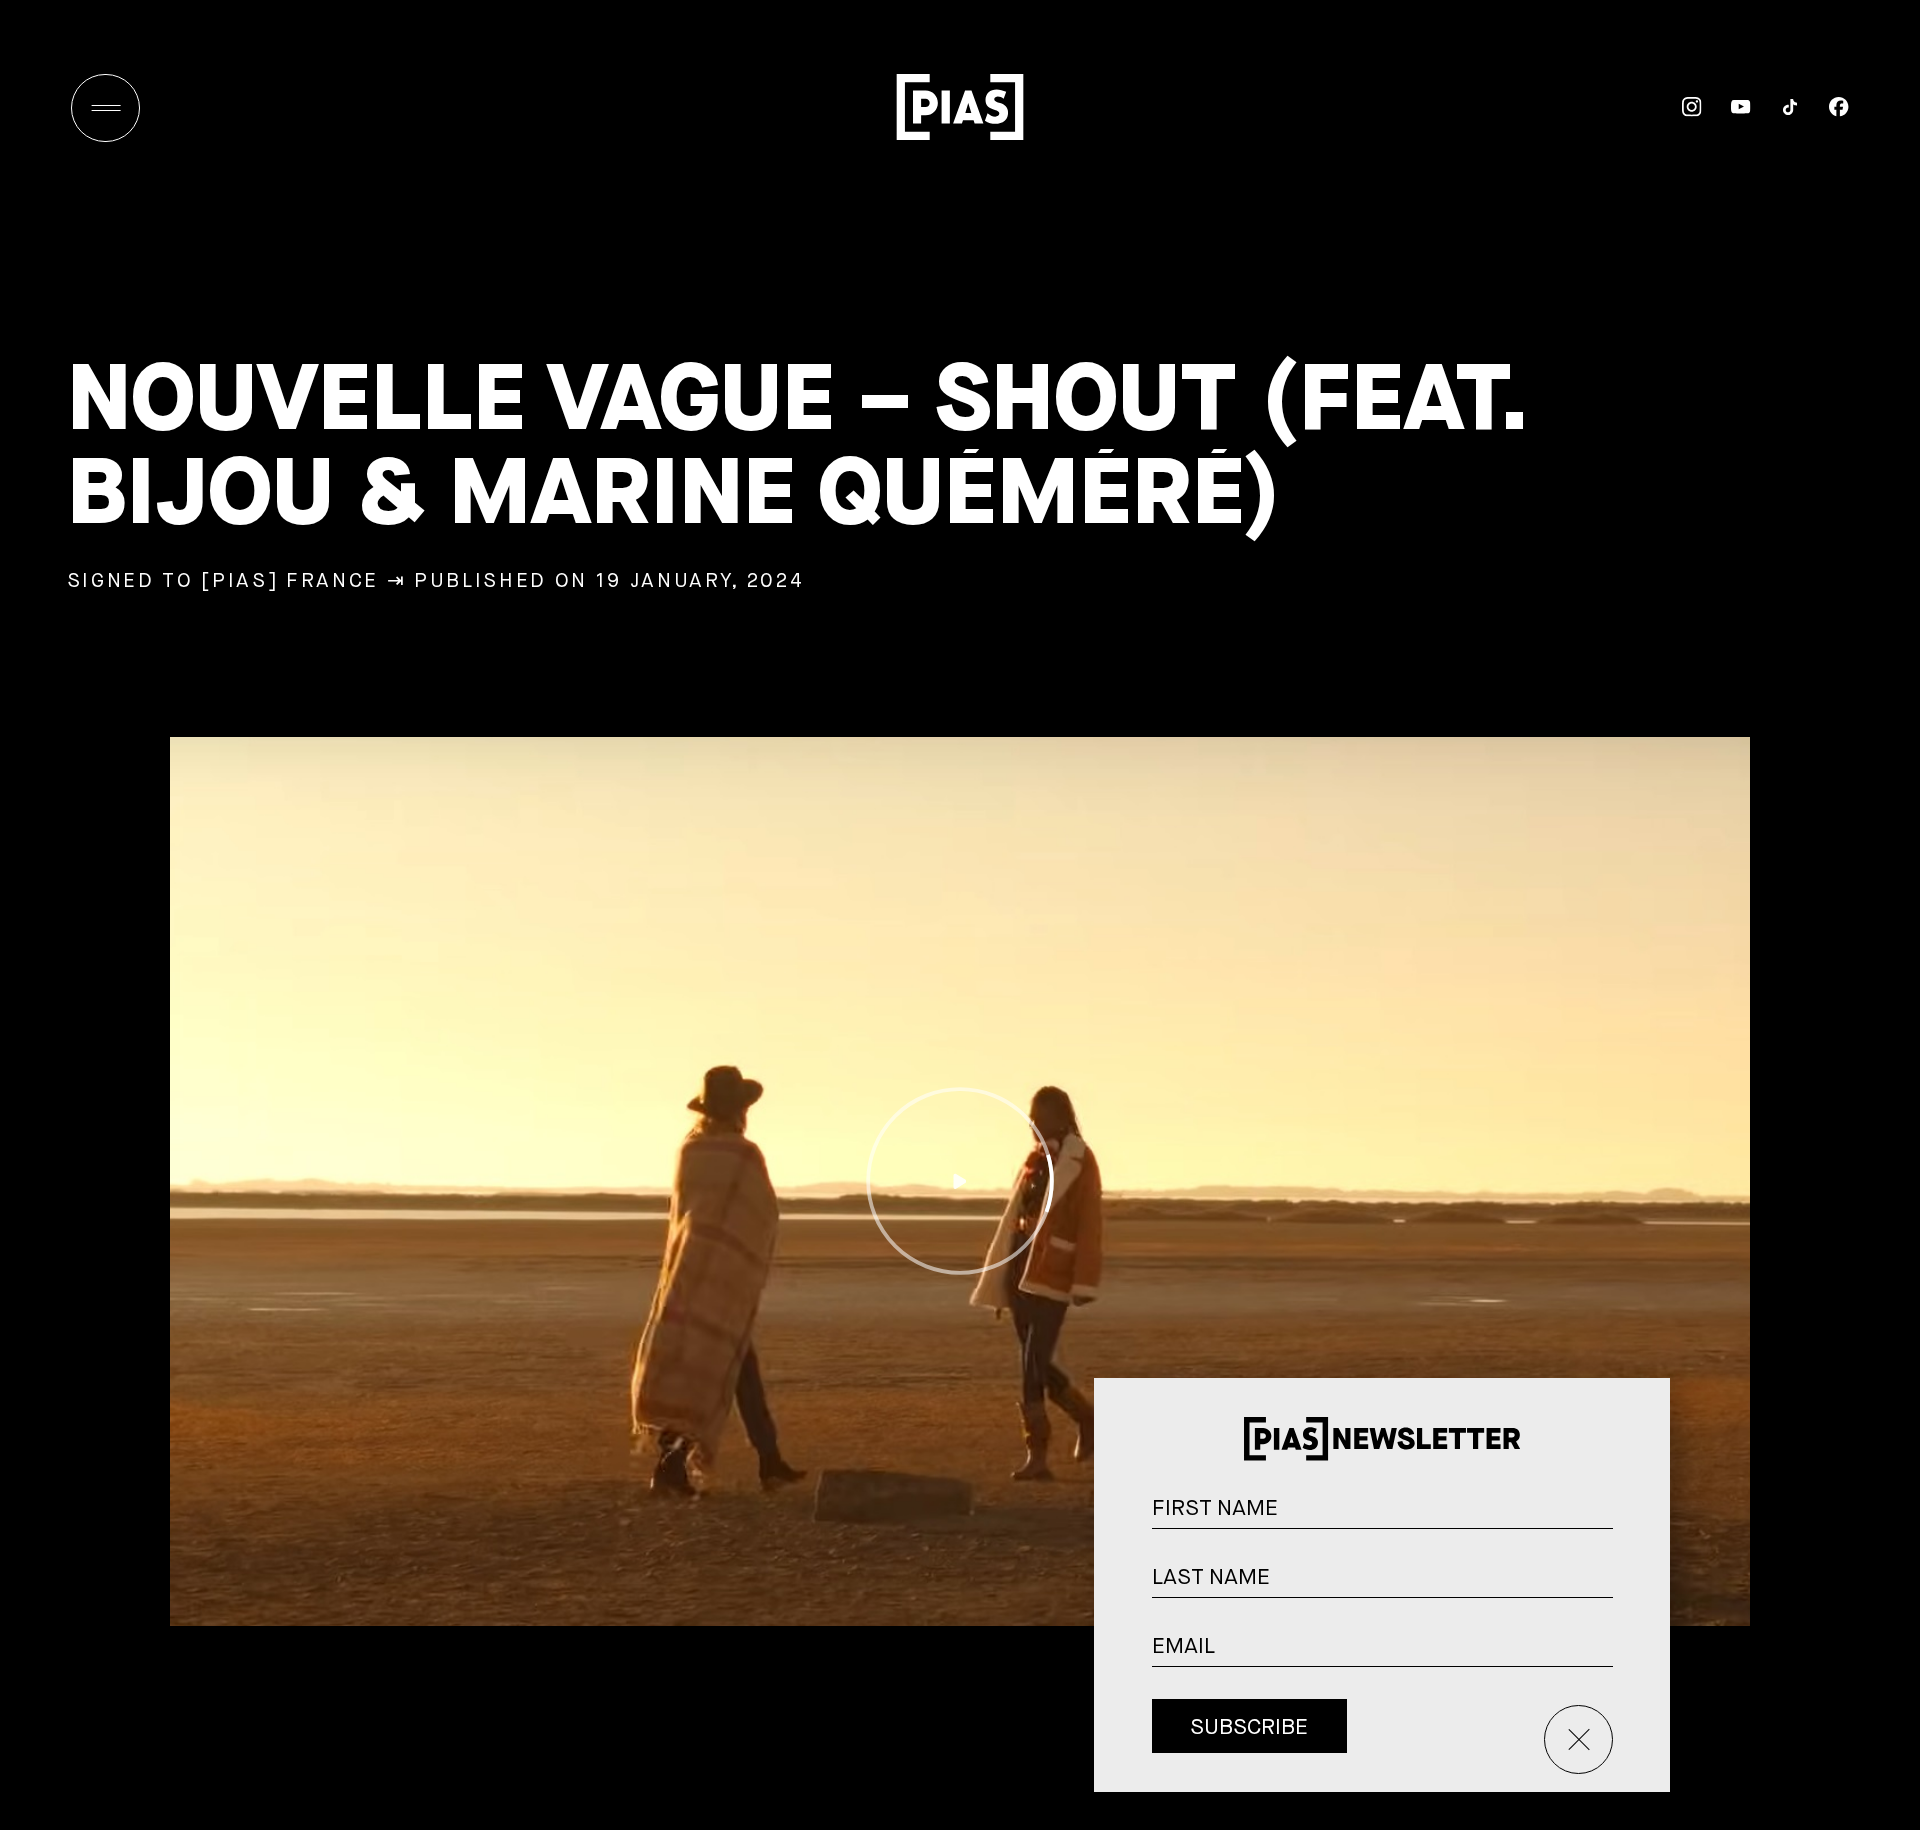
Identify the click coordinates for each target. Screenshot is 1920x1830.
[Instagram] (1677, 107)
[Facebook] (1824, 107)
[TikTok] (1775, 107)
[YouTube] (1726, 107)
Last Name (1638, 1582)
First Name (1638, 1513)
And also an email (1637, 1673)
